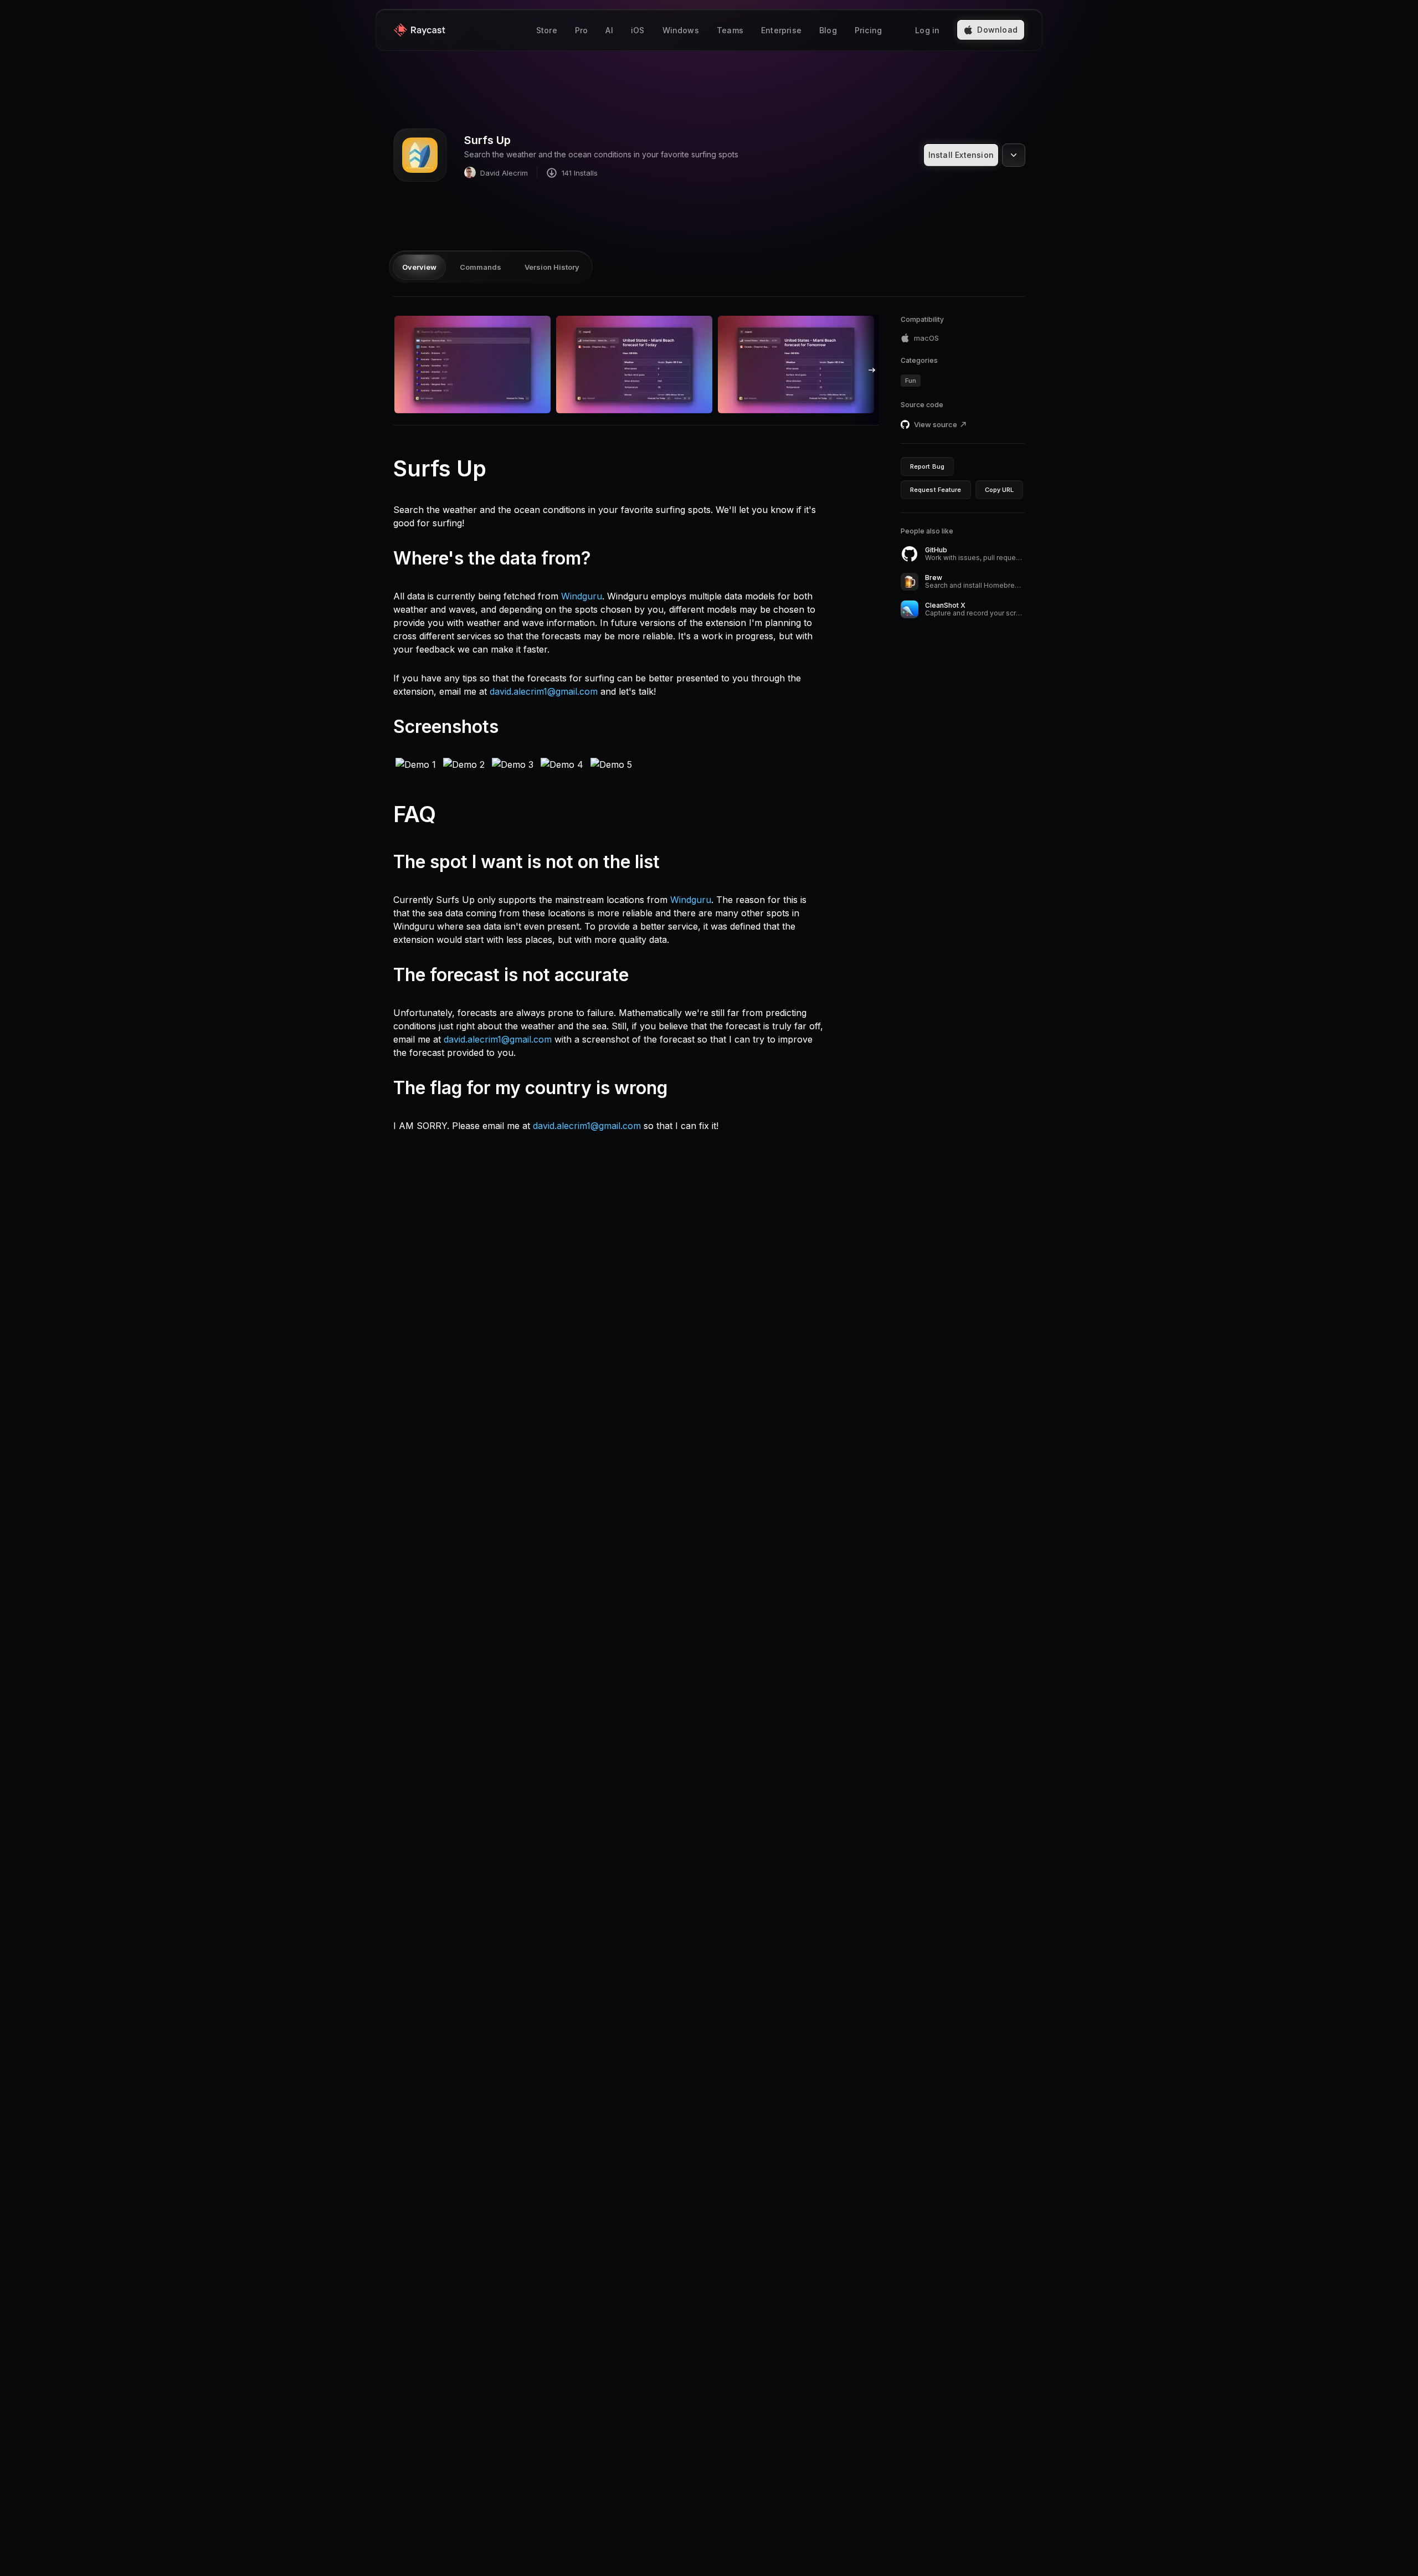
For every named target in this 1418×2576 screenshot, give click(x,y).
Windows (681, 30)
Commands (481, 267)
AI (609, 30)
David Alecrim (504, 173)
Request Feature (936, 490)
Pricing (868, 30)
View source (936, 424)
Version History (552, 267)
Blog (828, 30)
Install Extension (961, 155)
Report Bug (927, 466)
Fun (911, 381)
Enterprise (781, 30)
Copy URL (1000, 490)
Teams (730, 30)
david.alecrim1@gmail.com (544, 691)
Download (997, 30)
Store (547, 30)
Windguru (582, 596)
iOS (638, 30)
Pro (582, 30)
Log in (927, 30)
